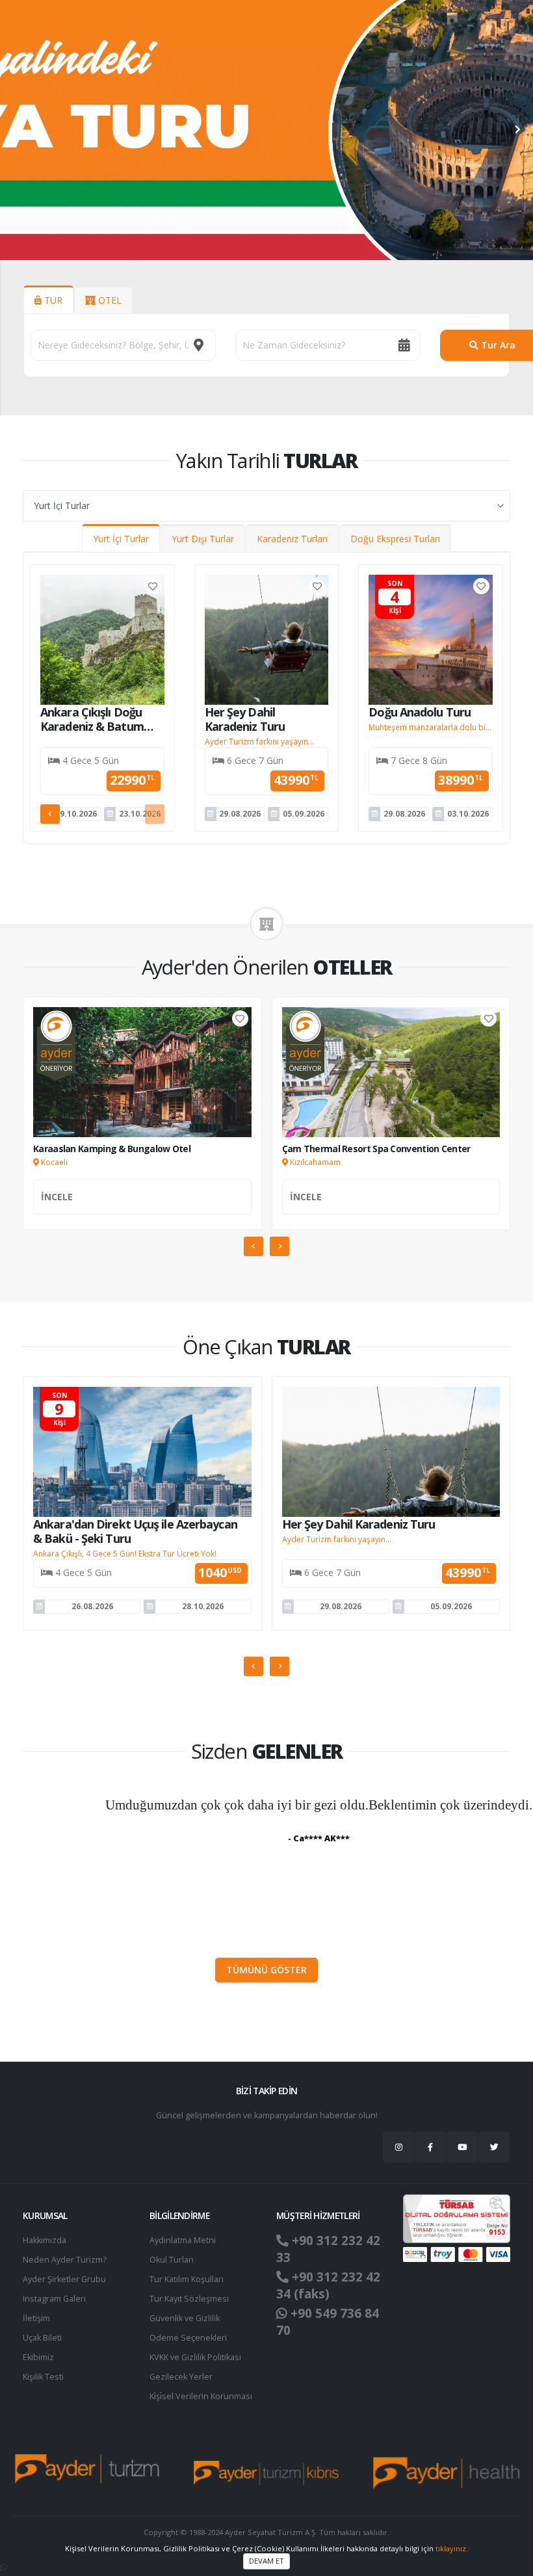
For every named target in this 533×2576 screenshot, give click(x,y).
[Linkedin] (462, 2147)
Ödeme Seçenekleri (188, 2338)
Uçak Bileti (42, 2338)
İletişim (36, 2318)
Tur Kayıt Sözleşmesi (189, 2299)
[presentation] (16, 130)
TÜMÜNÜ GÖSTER (266, 1970)
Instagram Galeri (54, 2299)
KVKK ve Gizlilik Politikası (195, 2357)
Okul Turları (172, 2260)
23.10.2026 (140, 814)
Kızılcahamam (314, 1162)
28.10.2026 (203, 1606)
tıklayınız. (452, 2548)
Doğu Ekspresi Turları (395, 539)
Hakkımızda (45, 2240)
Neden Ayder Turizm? (65, 2260)
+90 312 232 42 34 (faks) (328, 2285)
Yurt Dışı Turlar (203, 539)
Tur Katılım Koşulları (187, 2279)
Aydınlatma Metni (183, 2240)
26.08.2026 (92, 1606)
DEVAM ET (266, 2561)
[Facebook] (430, 2147)
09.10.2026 (76, 814)
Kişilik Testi (43, 2377)
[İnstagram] (398, 2147)
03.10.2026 (468, 814)
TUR (52, 300)
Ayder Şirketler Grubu (64, 2279)
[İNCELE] (142, 1211)
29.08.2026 (240, 814)
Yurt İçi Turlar (121, 539)
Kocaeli (53, 1162)
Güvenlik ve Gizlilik (185, 2318)
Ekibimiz (38, 2357)
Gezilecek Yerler (181, 2377)
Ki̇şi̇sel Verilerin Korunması (201, 2396)
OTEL (109, 300)
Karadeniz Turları (292, 539)
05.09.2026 (304, 814)
